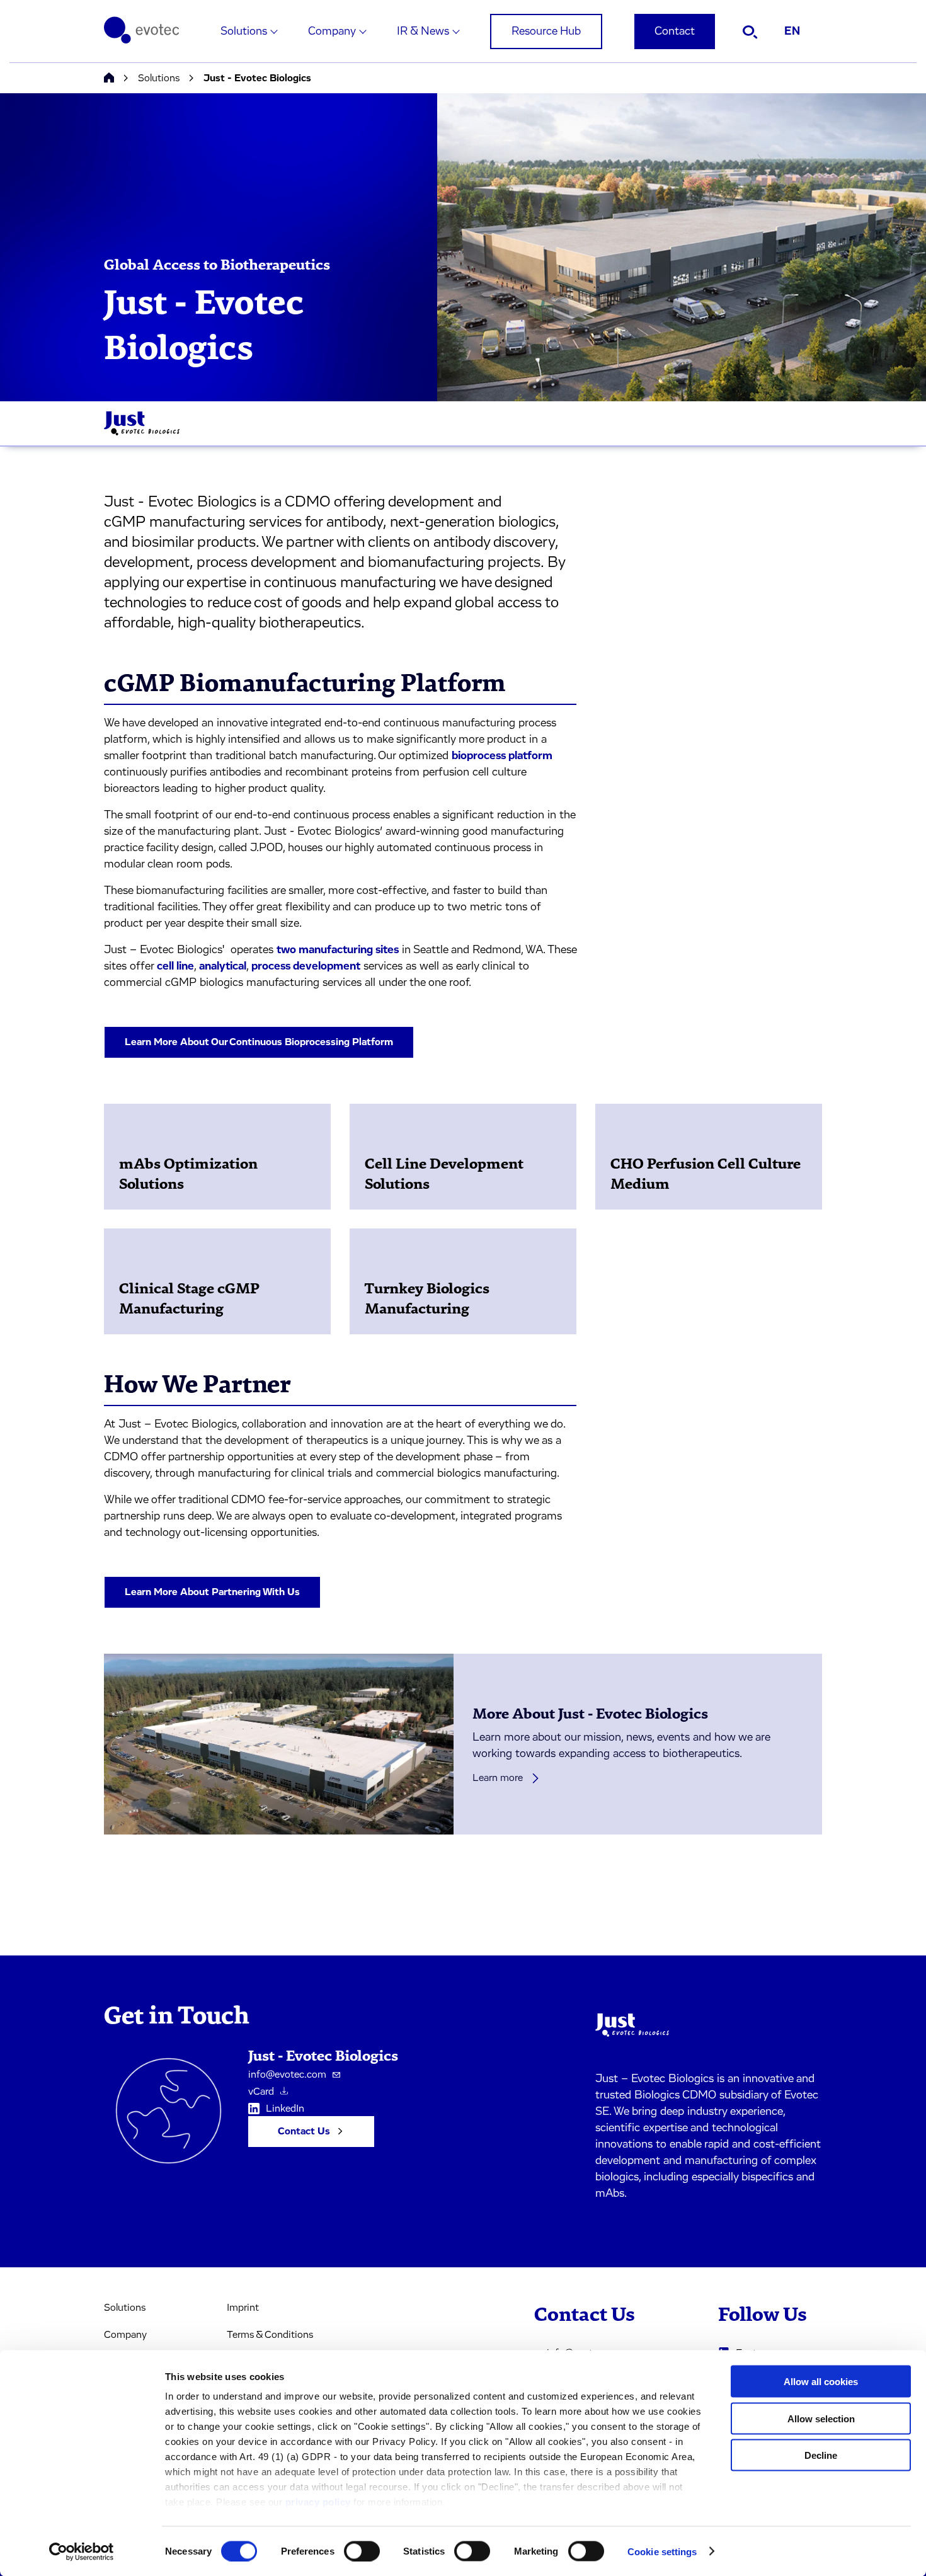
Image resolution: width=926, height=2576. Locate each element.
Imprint (243, 2308)
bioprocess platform (502, 756)
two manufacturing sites (338, 950)
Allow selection (821, 2418)
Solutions (244, 31)
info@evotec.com (287, 2075)
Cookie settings (662, 2551)
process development (306, 966)
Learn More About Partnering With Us (212, 1592)
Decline (821, 2455)
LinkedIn (285, 2109)
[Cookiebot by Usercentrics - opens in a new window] (82, 2551)
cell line (175, 966)
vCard (261, 2092)
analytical (223, 966)
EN (792, 31)
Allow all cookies (821, 2382)
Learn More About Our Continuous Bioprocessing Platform (259, 1042)
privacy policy (318, 2502)
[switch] (362, 2551)
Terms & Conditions (270, 2335)
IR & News (423, 31)
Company (332, 31)
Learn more (498, 1778)
